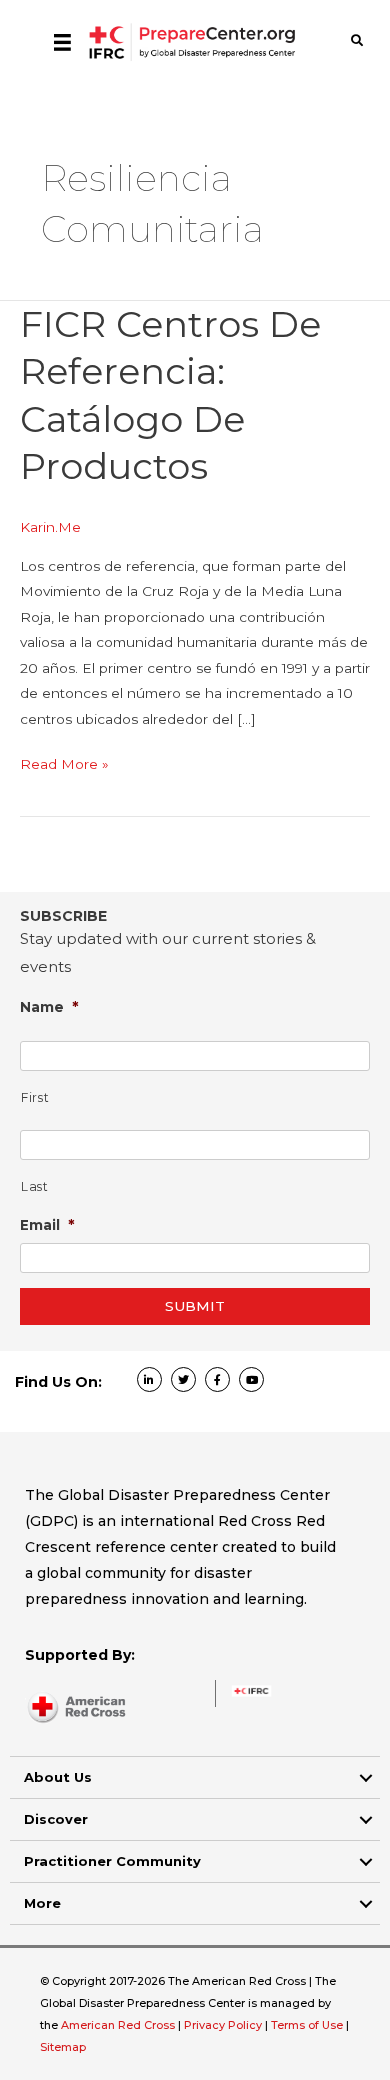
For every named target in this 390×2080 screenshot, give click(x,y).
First (35, 1097)
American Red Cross (119, 2025)
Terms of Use (307, 2025)
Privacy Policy (224, 2025)
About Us (58, 1777)
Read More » (64, 766)
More (42, 1903)
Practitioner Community (112, 1861)
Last (35, 1186)
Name (49, 1006)
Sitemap (63, 2047)
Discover (56, 1819)
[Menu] (62, 42)
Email (47, 1224)
